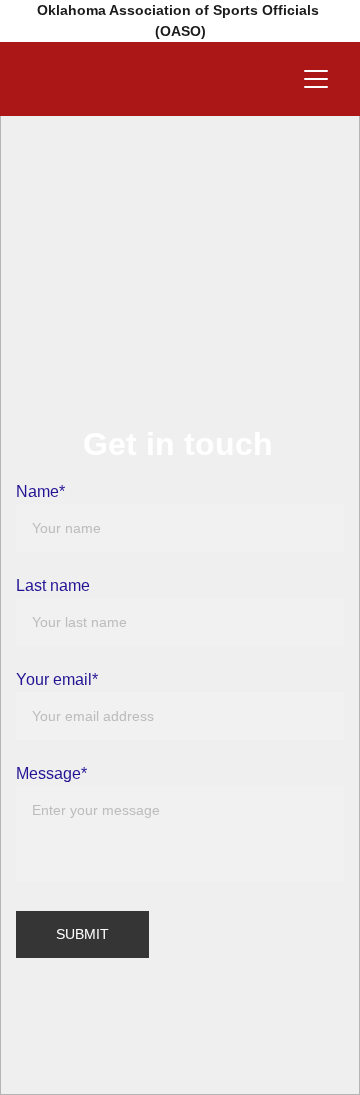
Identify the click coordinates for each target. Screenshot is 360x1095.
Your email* (57, 679)
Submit (82, 934)
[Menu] (316, 79)
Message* (51, 773)
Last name (53, 585)
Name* (40, 491)
